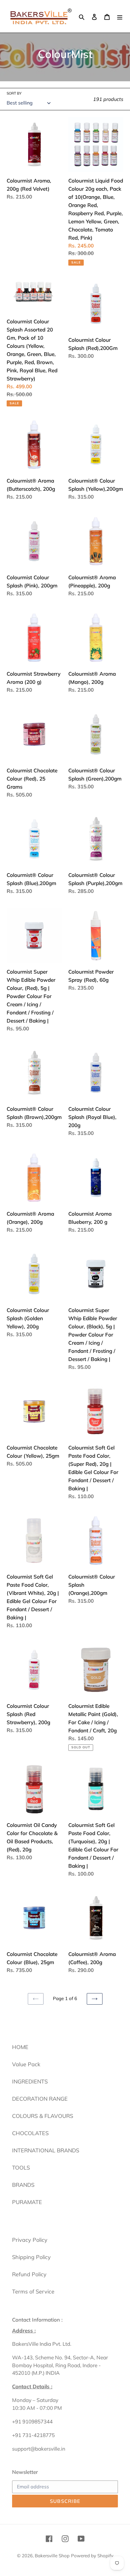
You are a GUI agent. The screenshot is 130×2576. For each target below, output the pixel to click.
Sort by (14, 93)
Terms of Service (33, 2292)
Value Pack (26, 2064)
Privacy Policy (30, 2240)
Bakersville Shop (52, 2556)
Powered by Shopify (92, 2556)
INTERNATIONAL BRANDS (46, 2150)
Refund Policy (29, 2274)
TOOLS (21, 2168)
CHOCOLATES (30, 2133)
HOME (20, 2047)
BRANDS (23, 2185)
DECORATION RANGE (40, 2099)
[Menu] (120, 16)
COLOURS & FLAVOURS (43, 2116)
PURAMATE (27, 2202)
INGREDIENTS (30, 2081)
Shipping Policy (31, 2257)
